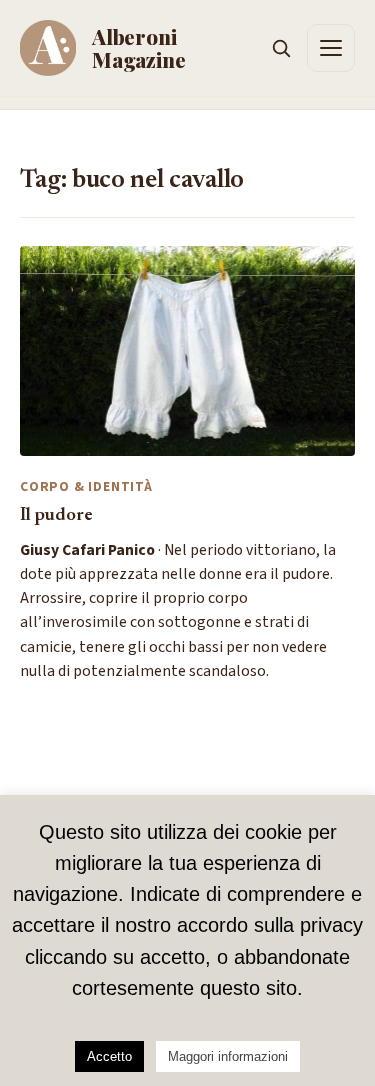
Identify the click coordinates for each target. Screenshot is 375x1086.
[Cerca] (281, 48)
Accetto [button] (109, 1056)
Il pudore (56, 515)
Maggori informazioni (228, 1056)
